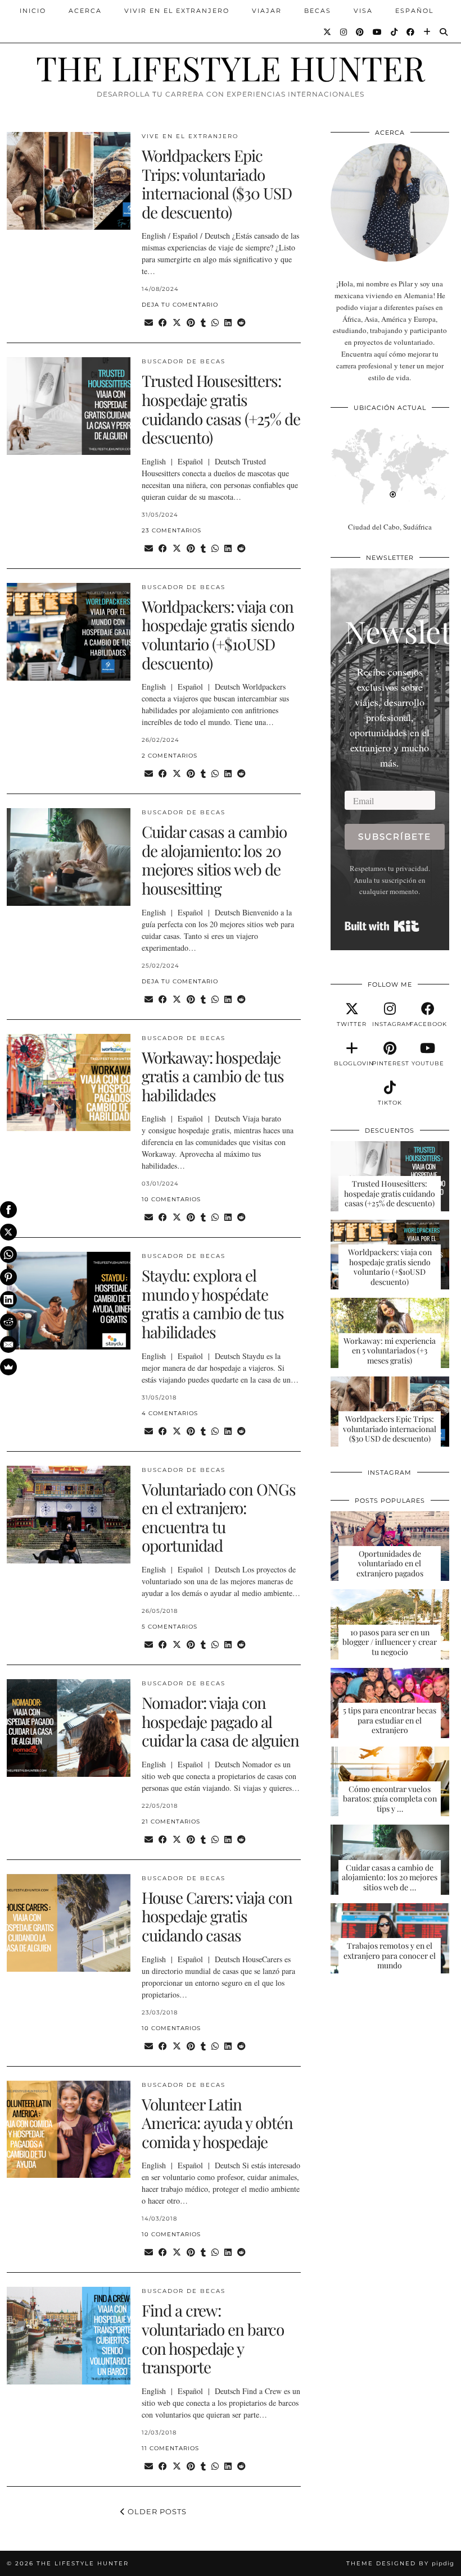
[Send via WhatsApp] (215, 323)
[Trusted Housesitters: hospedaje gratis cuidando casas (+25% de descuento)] (69, 406)
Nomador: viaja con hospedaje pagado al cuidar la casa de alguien (220, 1721)
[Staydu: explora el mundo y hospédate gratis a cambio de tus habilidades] (69, 1301)
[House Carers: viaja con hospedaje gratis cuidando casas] (69, 1923)
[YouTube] (378, 32)
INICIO (33, 11)
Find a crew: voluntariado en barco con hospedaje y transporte (213, 2338)
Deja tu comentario (180, 305)
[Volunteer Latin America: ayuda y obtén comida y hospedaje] (69, 2130)
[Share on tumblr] (203, 323)
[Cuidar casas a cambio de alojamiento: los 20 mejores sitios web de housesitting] (69, 857)
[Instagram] (344, 32)
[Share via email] (149, 323)
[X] (8, 1232)
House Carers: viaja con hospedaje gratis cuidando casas (217, 1916)
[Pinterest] (360, 32)
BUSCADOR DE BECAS (184, 361)
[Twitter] (328, 32)
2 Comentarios (170, 756)
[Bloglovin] (428, 32)
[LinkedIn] (8, 1300)
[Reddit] (8, 1322)
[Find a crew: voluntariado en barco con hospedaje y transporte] (69, 2336)
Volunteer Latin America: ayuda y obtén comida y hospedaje (217, 2123)
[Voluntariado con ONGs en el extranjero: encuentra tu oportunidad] (69, 1515)
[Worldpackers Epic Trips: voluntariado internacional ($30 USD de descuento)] (69, 181)
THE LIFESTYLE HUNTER (231, 67)
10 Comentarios (171, 1199)
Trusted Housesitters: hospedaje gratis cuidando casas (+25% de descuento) (221, 409)
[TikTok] (395, 32)
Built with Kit (382, 926)
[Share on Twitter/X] (177, 323)
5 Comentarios (170, 1627)
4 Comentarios (170, 1413)
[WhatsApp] (8, 1255)
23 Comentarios (171, 530)
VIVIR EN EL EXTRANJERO (177, 11)
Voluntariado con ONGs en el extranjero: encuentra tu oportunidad (219, 1517)
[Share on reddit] (241, 323)
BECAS (318, 11)
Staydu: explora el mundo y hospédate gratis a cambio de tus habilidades (213, 1303)
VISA (363, 11)
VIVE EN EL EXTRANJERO (190, 136)
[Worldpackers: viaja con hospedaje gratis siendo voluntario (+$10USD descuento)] (69, 632)
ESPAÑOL (414, 11)
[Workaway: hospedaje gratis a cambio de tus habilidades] (69, 1083)
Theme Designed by (400, 2563)
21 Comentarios (171, 1822)
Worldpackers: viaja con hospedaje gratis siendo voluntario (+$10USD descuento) (218, 635)
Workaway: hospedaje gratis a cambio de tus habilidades (213, 1076)
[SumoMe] (8, 1367)
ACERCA (85, 11)
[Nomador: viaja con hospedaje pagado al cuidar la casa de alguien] (69, 1728)
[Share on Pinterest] (191, 323)
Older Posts (156, 2511)
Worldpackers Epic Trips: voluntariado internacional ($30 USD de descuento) (217, 184)
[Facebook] (411, 32)
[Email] (8, 1344)
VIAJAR (267, 11)
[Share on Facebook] (163, 323)
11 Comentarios (170, 2448)
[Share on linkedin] (228, 323)
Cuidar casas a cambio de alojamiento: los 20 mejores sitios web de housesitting (214, 860)
